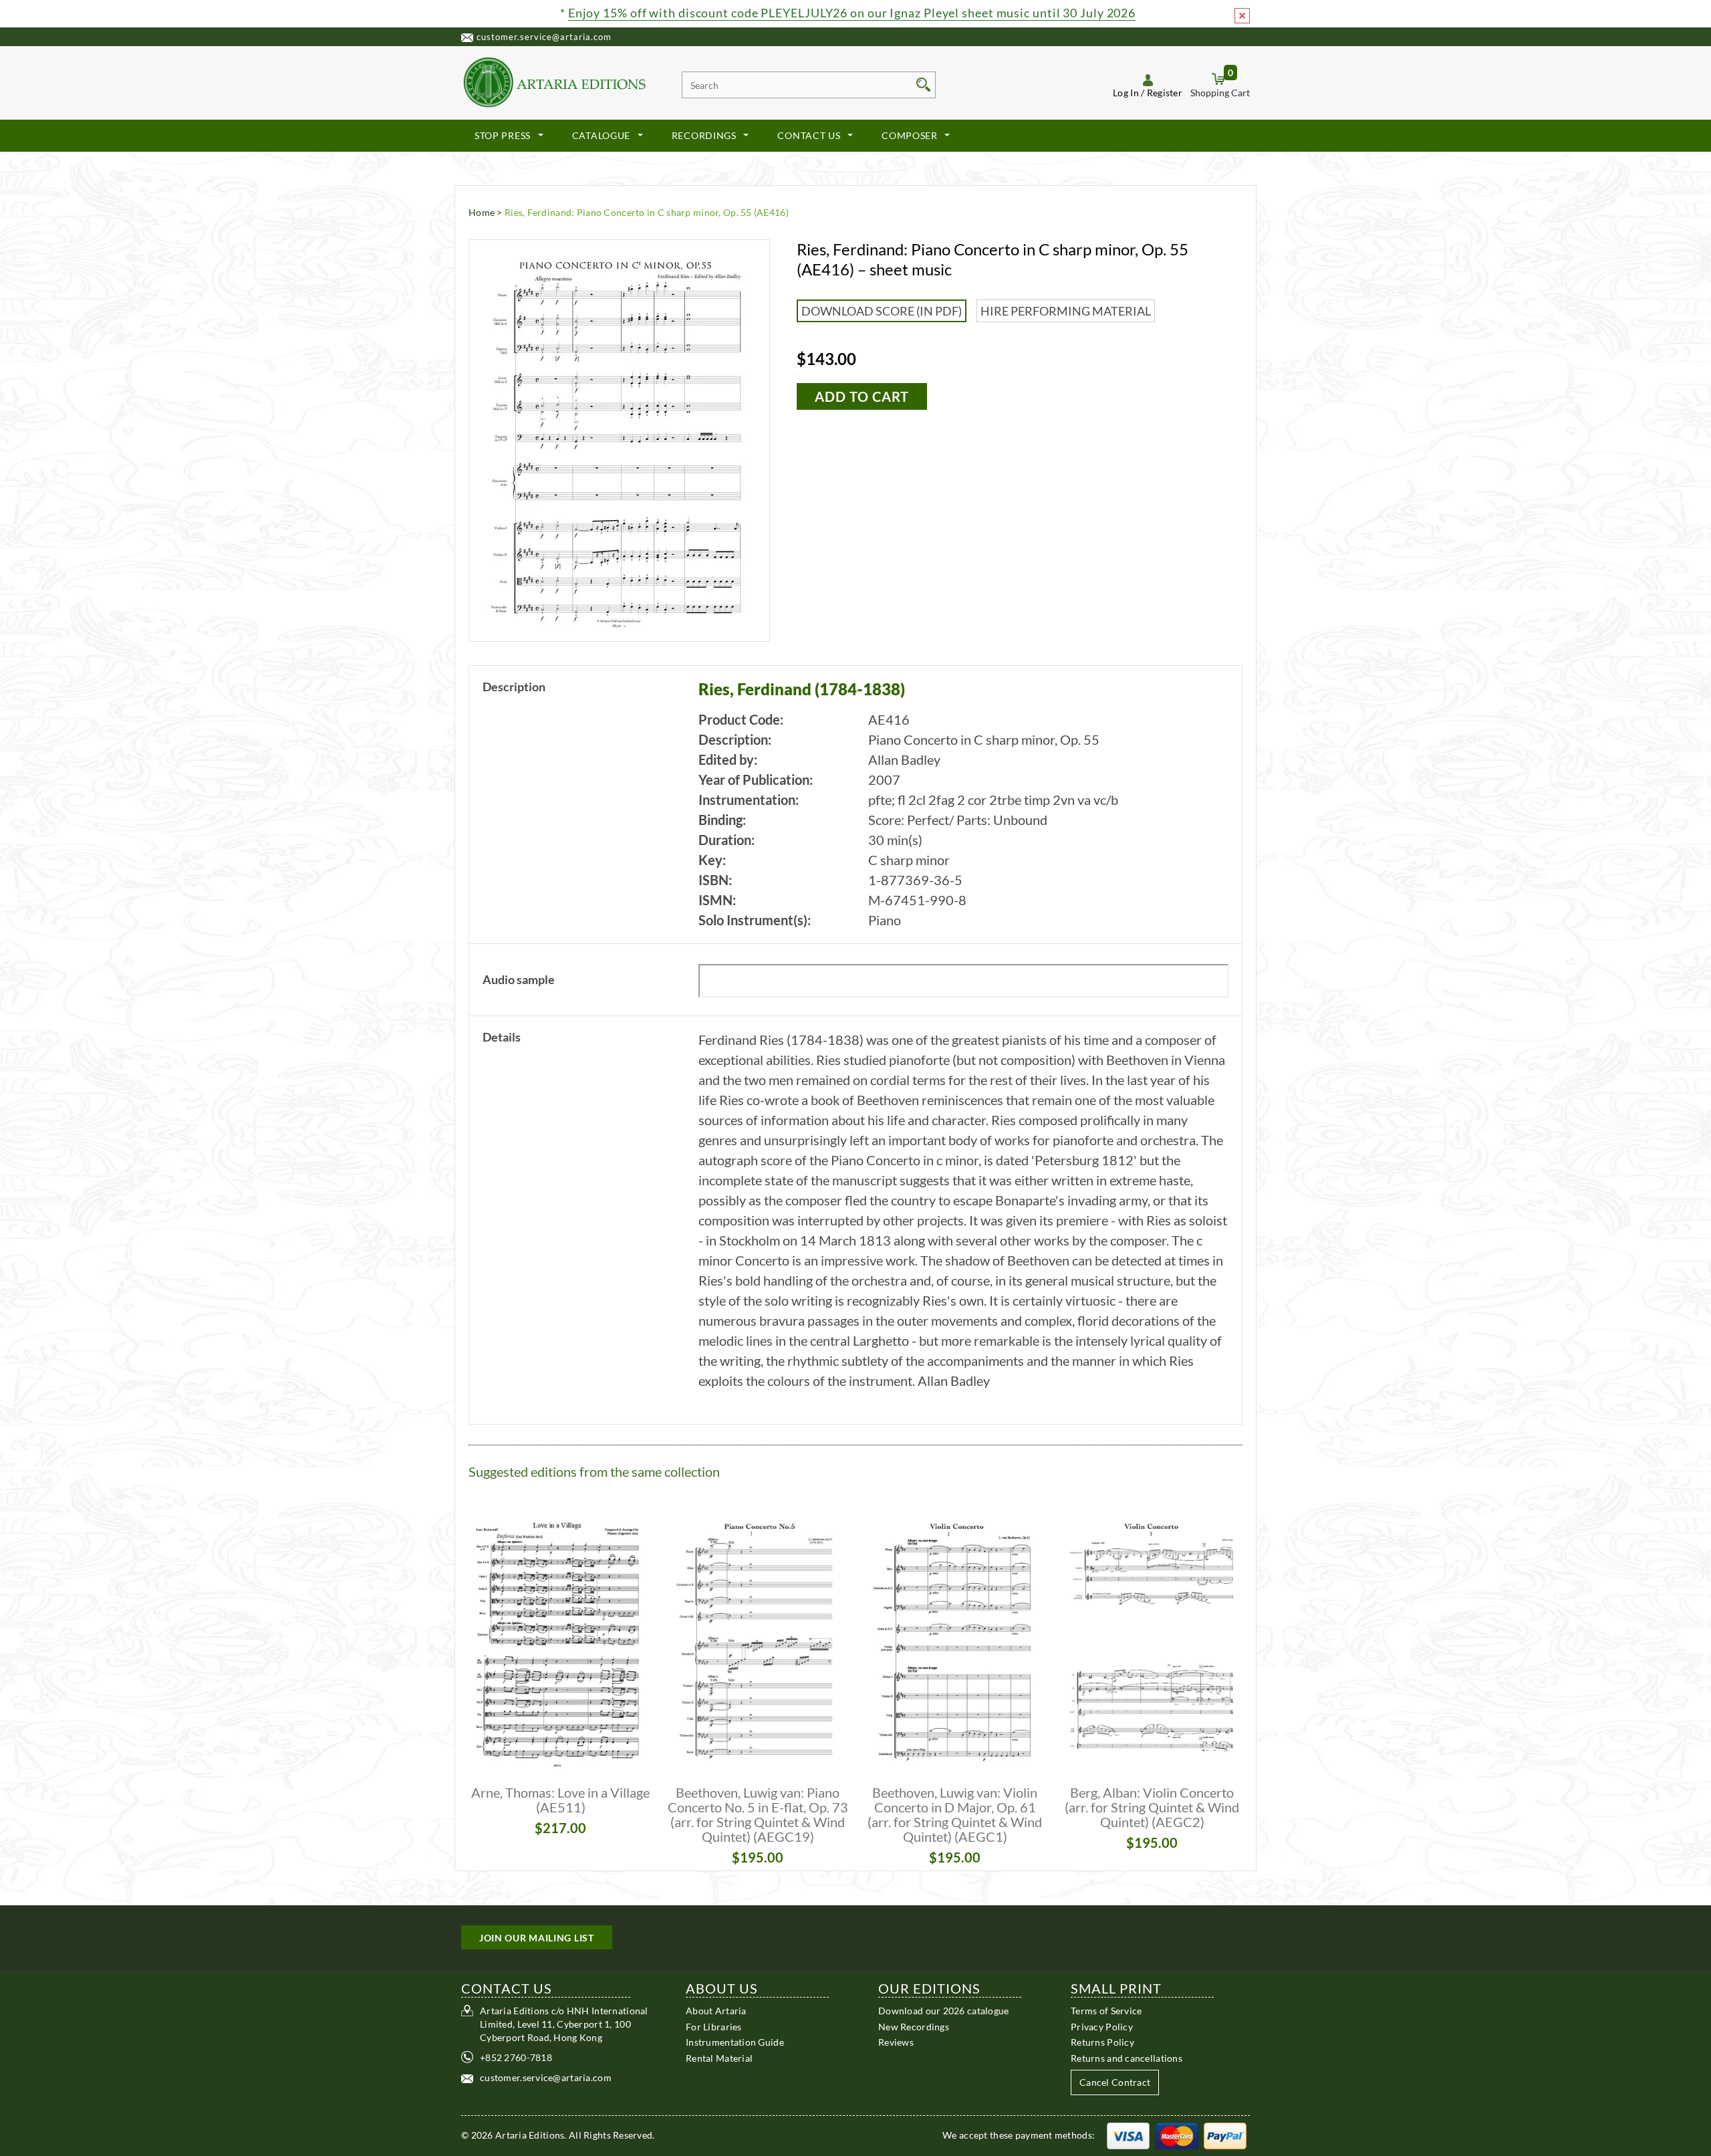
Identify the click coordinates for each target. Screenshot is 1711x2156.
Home (482, 212)
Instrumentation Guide (735, 2042)
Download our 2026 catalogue (944, 2011)
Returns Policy (1102, 2042)
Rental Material (719, 2057)
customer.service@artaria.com (544, 37)
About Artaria (716, 2011)
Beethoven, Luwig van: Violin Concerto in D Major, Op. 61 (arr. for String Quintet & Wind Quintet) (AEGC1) (955, 1814)
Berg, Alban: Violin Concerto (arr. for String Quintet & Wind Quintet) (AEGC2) (1152, 1807)
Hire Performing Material (1066, 311)
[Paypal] (1225, 2135)
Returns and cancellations (1127, 2057)
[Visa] (1128, 2135)
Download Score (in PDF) (882, 311)
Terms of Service (1106, 2011)
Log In (1126, 93)
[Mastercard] (1177, 2135)
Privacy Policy (1102, 2026)
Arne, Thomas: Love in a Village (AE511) (560, 1800)
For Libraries (714, 2026)
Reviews (896, 2042)
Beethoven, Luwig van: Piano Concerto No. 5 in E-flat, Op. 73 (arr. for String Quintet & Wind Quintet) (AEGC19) (758, 1814)
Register (1165, 93)
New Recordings (914, 2026)
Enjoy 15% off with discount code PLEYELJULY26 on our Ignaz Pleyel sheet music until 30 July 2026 (852, 13)
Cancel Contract (1115, 2082)
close (1242, 16)
